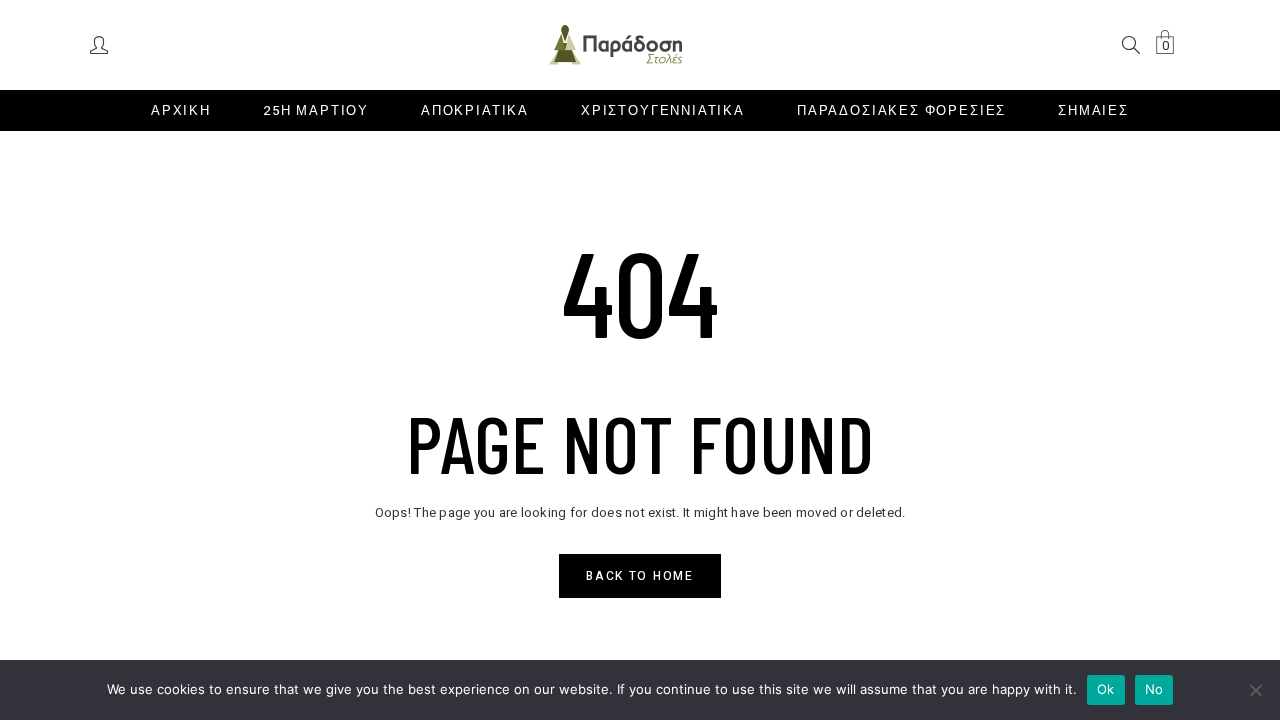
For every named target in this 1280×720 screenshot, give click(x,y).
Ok (1106, 689)
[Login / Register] (100, 43)
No (1154, 689)
